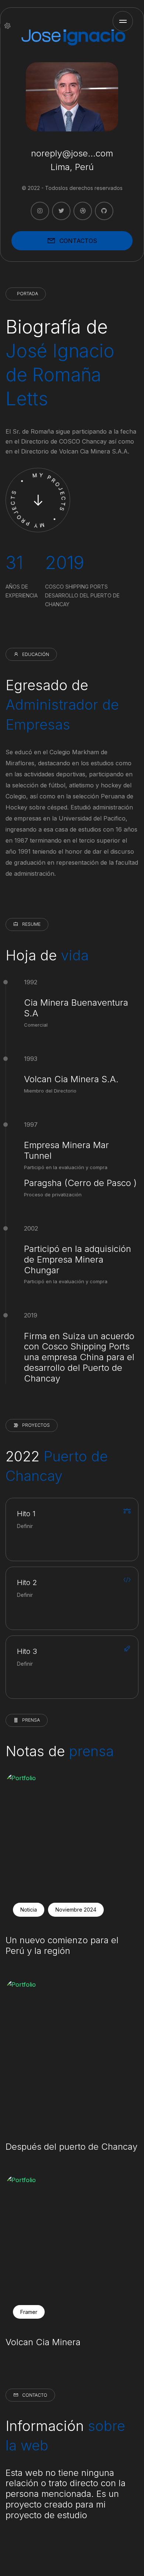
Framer (29, 2312)
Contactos (78, 241)
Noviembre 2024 (76, 1910)
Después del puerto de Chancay (71, 2147)
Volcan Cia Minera (43, 2342)
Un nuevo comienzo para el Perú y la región (62, 1946)
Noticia (29, 1910)
